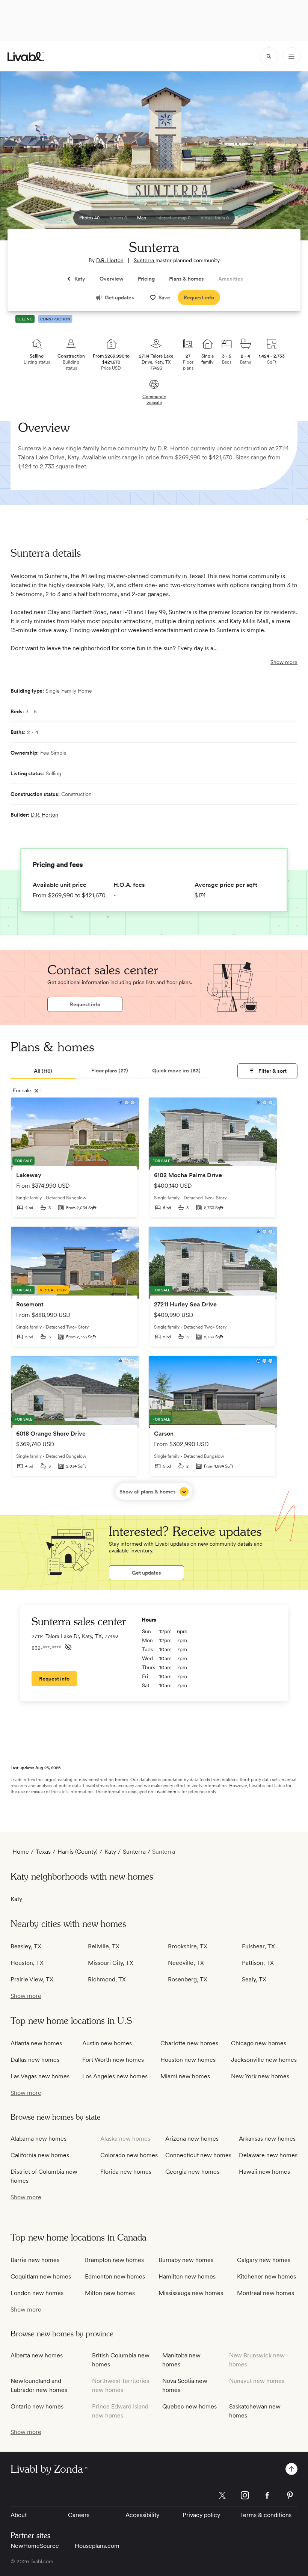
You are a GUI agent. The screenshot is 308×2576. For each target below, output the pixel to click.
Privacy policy (201, 2515)
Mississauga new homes (191, 2293)
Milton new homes (110, 2293)
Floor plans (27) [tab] (110, 1071)
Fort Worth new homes (113, 2060)
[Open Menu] (291, 56)
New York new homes (260, 2076)
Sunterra (145, 260)
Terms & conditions (266, 2515)
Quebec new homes (189, 2406)
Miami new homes (185, 2076)
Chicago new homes (259, 2043)
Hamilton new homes (187, 2276)
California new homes (40, 2155)
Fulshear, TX (258, 1946)
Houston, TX (27, 1963)
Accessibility (142, 2515)
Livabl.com (165, 1792)
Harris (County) (78, 1852)
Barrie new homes (35, 2260)
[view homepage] (26, 57)
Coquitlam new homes (41, 2276)
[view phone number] (68, 1647)
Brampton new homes (114, 2260)
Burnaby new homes (186, 2260)
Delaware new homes (268, 2155)
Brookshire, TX (188, 1946)
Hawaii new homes (264, 2172)
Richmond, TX (107, 1979)
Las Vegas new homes (40, 2076)
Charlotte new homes (189, 2043)
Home (21, 1852)
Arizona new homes (192, 2139)
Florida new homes (126, 2172)
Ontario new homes (37, 2406)
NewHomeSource (35, 2546)
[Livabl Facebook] (267, 2495)
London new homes (37, 2293)
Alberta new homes (37, 2355)
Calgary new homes (264, 2260)
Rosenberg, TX (188, 1979)
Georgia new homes (192, 2172)
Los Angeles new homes (115, 2076)
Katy (73, 457)
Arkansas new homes (267, 2139)
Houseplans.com (97, 2546)
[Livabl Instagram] (245, 2495)
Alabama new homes (38, 2139)
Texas (43, 1852)
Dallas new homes (35, 2060)
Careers (79, 2515)
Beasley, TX (26, 1946)
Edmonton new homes (115, 2276)
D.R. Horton (110, 260)
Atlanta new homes (36, 2043)
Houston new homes (188, 2060)
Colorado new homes (129, 2155)
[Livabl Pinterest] (290, 2495)
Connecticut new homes (198, 2155)
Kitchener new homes (266, 2276)
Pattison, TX (258, 1963)
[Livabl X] (222, 2495)
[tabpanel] (154, 1299)
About (19, 2515)
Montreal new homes (266, 2293)
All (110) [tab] (43, 1071)
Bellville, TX (104, 1946)
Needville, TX (186, 1963)
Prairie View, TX (32, 1979)
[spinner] (269, 56)
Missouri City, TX (111, 1963)
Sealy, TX (254, 1979)
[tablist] (110, 1071)
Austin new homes (107, 2043)
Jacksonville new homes (264, 2060)
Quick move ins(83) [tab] (176, 1071)
